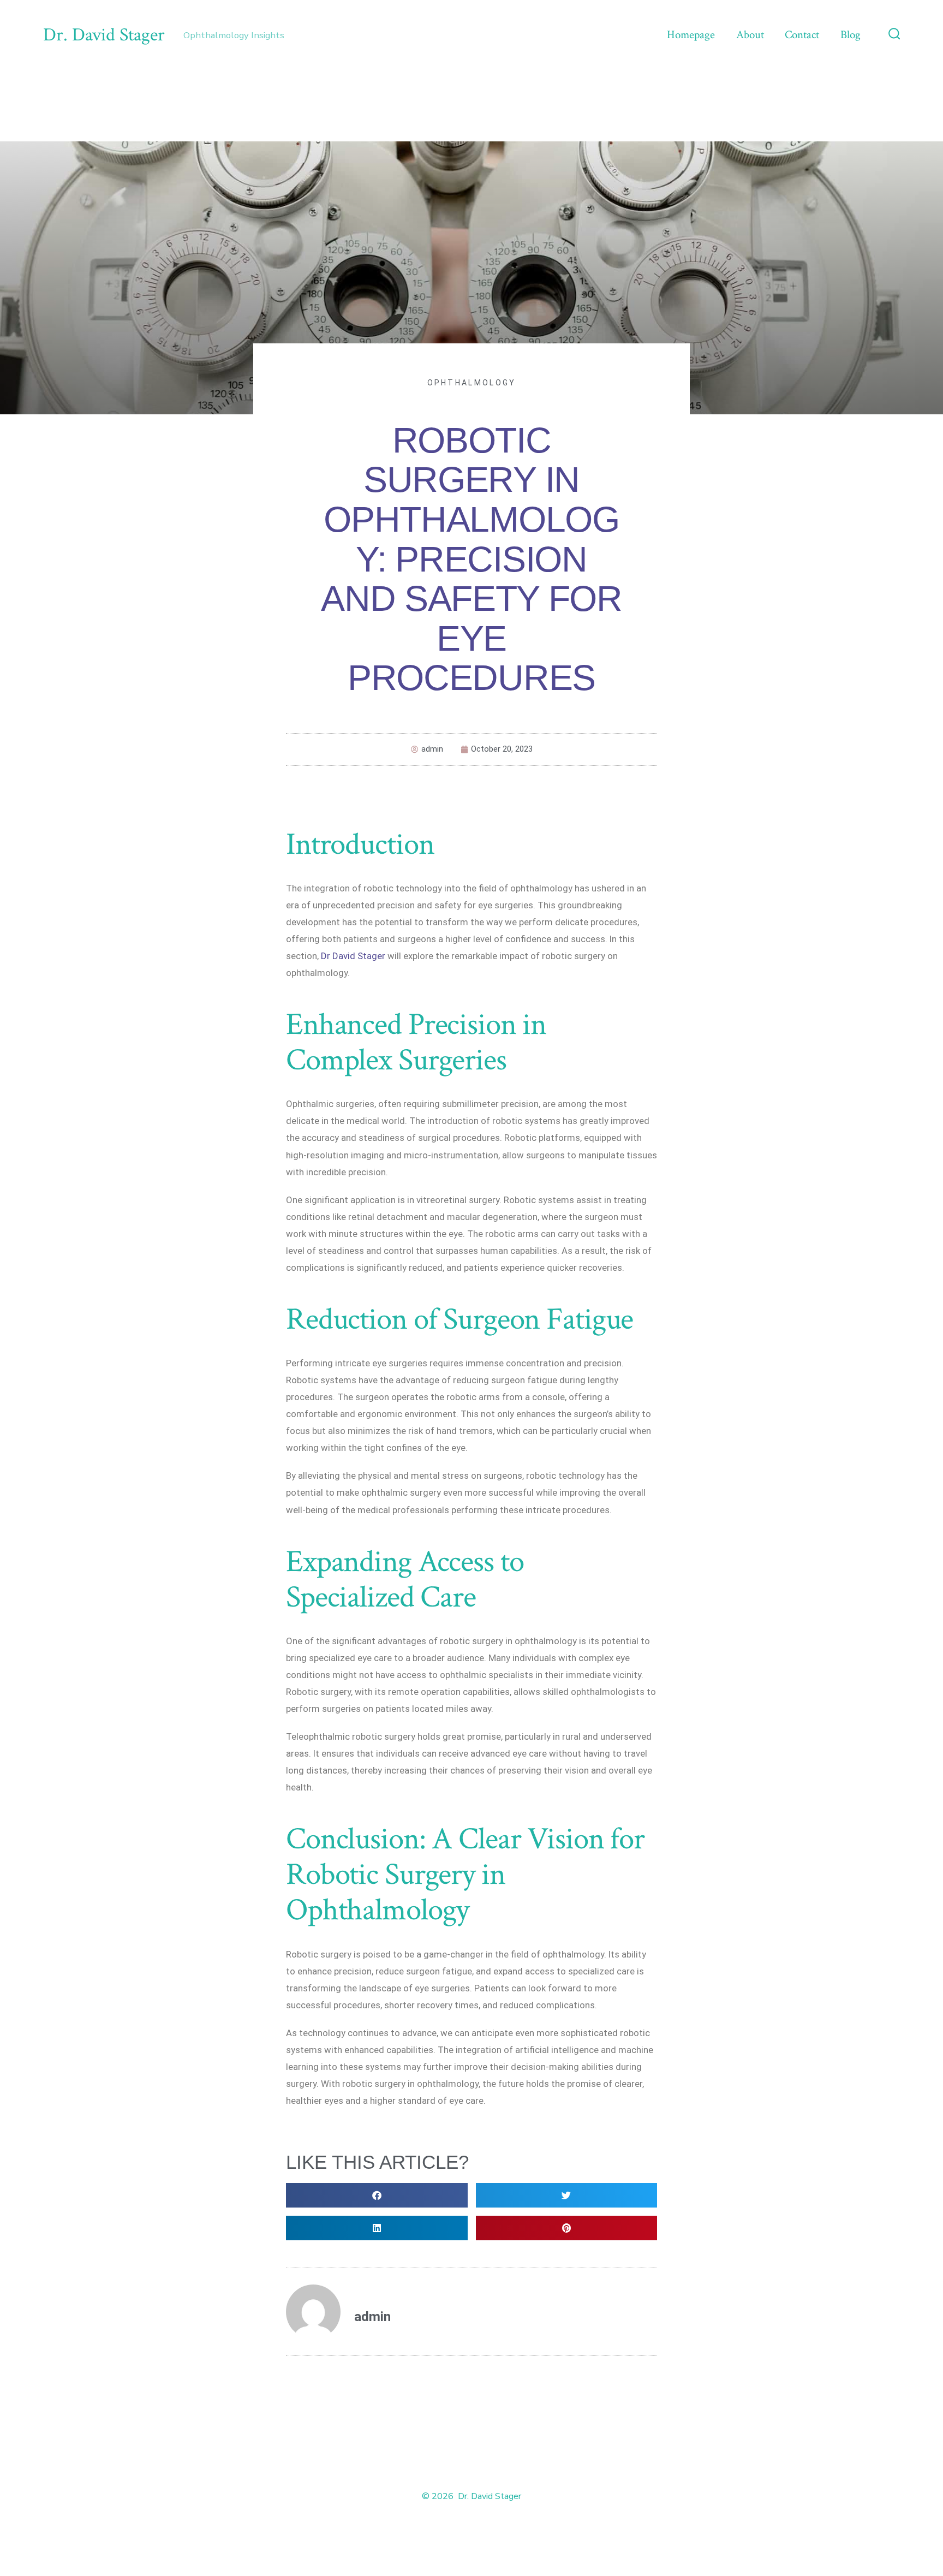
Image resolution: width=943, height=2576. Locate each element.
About (750, 35)
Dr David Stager (353, 956)
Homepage (691, 35)
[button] (377, 2195)
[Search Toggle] (894, 35)
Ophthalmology (472, 383)
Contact (802, 35)
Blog (851, 35)
